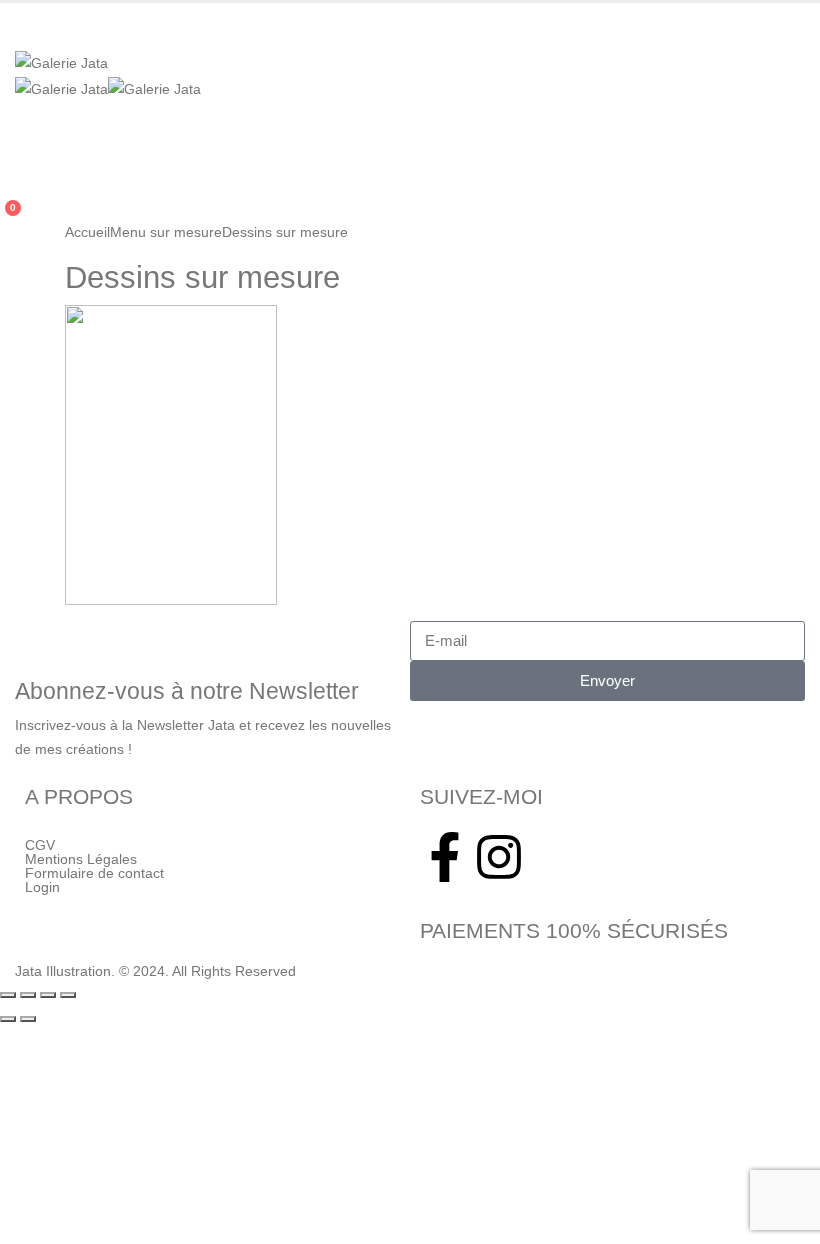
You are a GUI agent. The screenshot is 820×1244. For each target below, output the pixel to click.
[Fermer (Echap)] (68, 995)
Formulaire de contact (94, 873)
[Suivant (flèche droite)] (28, 1019)
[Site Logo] (61, 62)
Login (42, 887)
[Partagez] (48, 995)
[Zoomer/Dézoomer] (8, 995)
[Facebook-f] (445, 857)
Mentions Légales (81, 859)
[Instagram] (499, 857)
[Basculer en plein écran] (28, 995)
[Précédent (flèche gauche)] (8, 1019)
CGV (40, 845)
